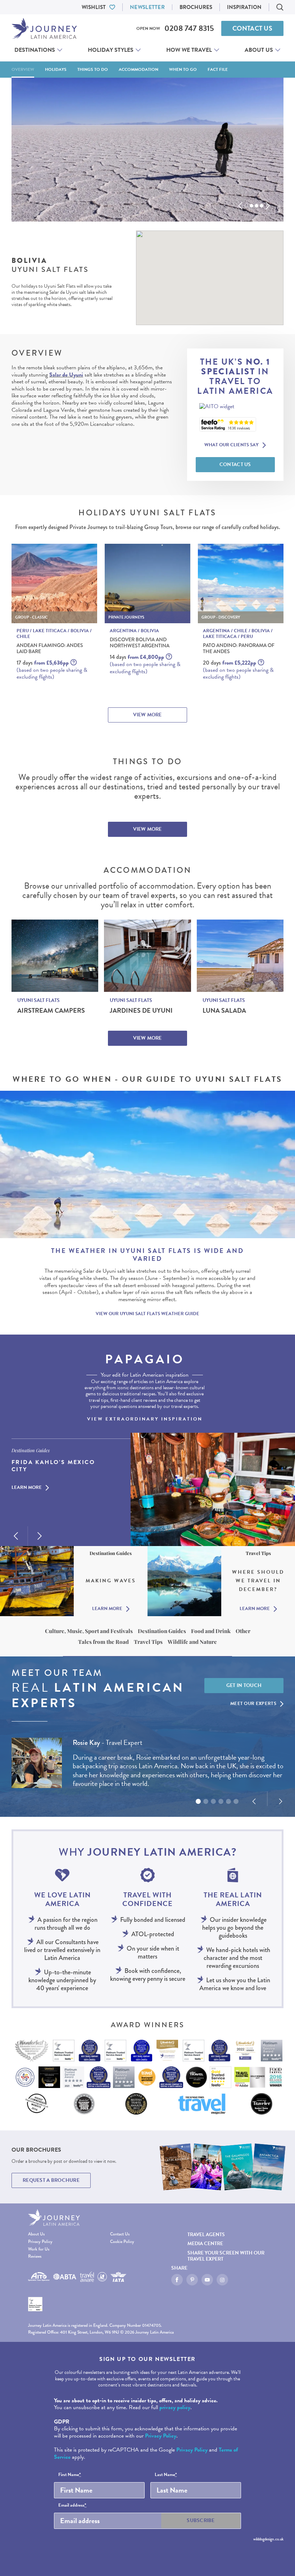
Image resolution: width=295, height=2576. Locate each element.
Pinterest (192, 2280)
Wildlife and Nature (192, 1642)
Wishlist (94, 7)
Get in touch (244, 1685)
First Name (70, 2475)
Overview (23, 69)
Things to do (93, 69)
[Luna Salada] (240, 956)
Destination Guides (162, 1631)
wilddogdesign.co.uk (268, 2539)
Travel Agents (206, 2235)
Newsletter (147, 7)
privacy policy (175, 2407)
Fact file (218, 69)
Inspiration (244, 7)
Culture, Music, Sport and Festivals (89, 1631)
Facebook (177, 2280)
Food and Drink (211, 1631)
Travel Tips (148, 1642)
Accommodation (139, 69)
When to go (183, 69)
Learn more (27, 1488)
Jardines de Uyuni (141, 1011)
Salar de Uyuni (66, 375)
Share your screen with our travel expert (226, 2256)
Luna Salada (224, 1011)
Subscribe (201, 2520)
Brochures (196, 7)
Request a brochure (51, 2180)
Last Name (166, 2475)
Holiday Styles (111, 50)
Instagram (222, 2280)
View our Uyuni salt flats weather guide (147, 1314)
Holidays (56, 69)
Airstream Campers (51, 1011)
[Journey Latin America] (44, 28)
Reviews (35, 2256)
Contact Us (252, 28)
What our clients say (232, 445)
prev (240, 206)
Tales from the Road (103, 1642)
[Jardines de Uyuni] (147, 956)
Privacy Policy (40, 2242)
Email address (72, 2506)
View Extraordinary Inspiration (145, 1419)
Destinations (35, 50)
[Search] (280, 7)
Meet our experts (253, 1704)
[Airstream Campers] (55, 956)
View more (147, 715)
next (268, 206)
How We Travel (189, 50)
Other (243, 1631)
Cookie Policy (122, 2242)
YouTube (207, 2280)
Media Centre (205, 2244)
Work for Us (39, 2249)
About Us (259, 50)
